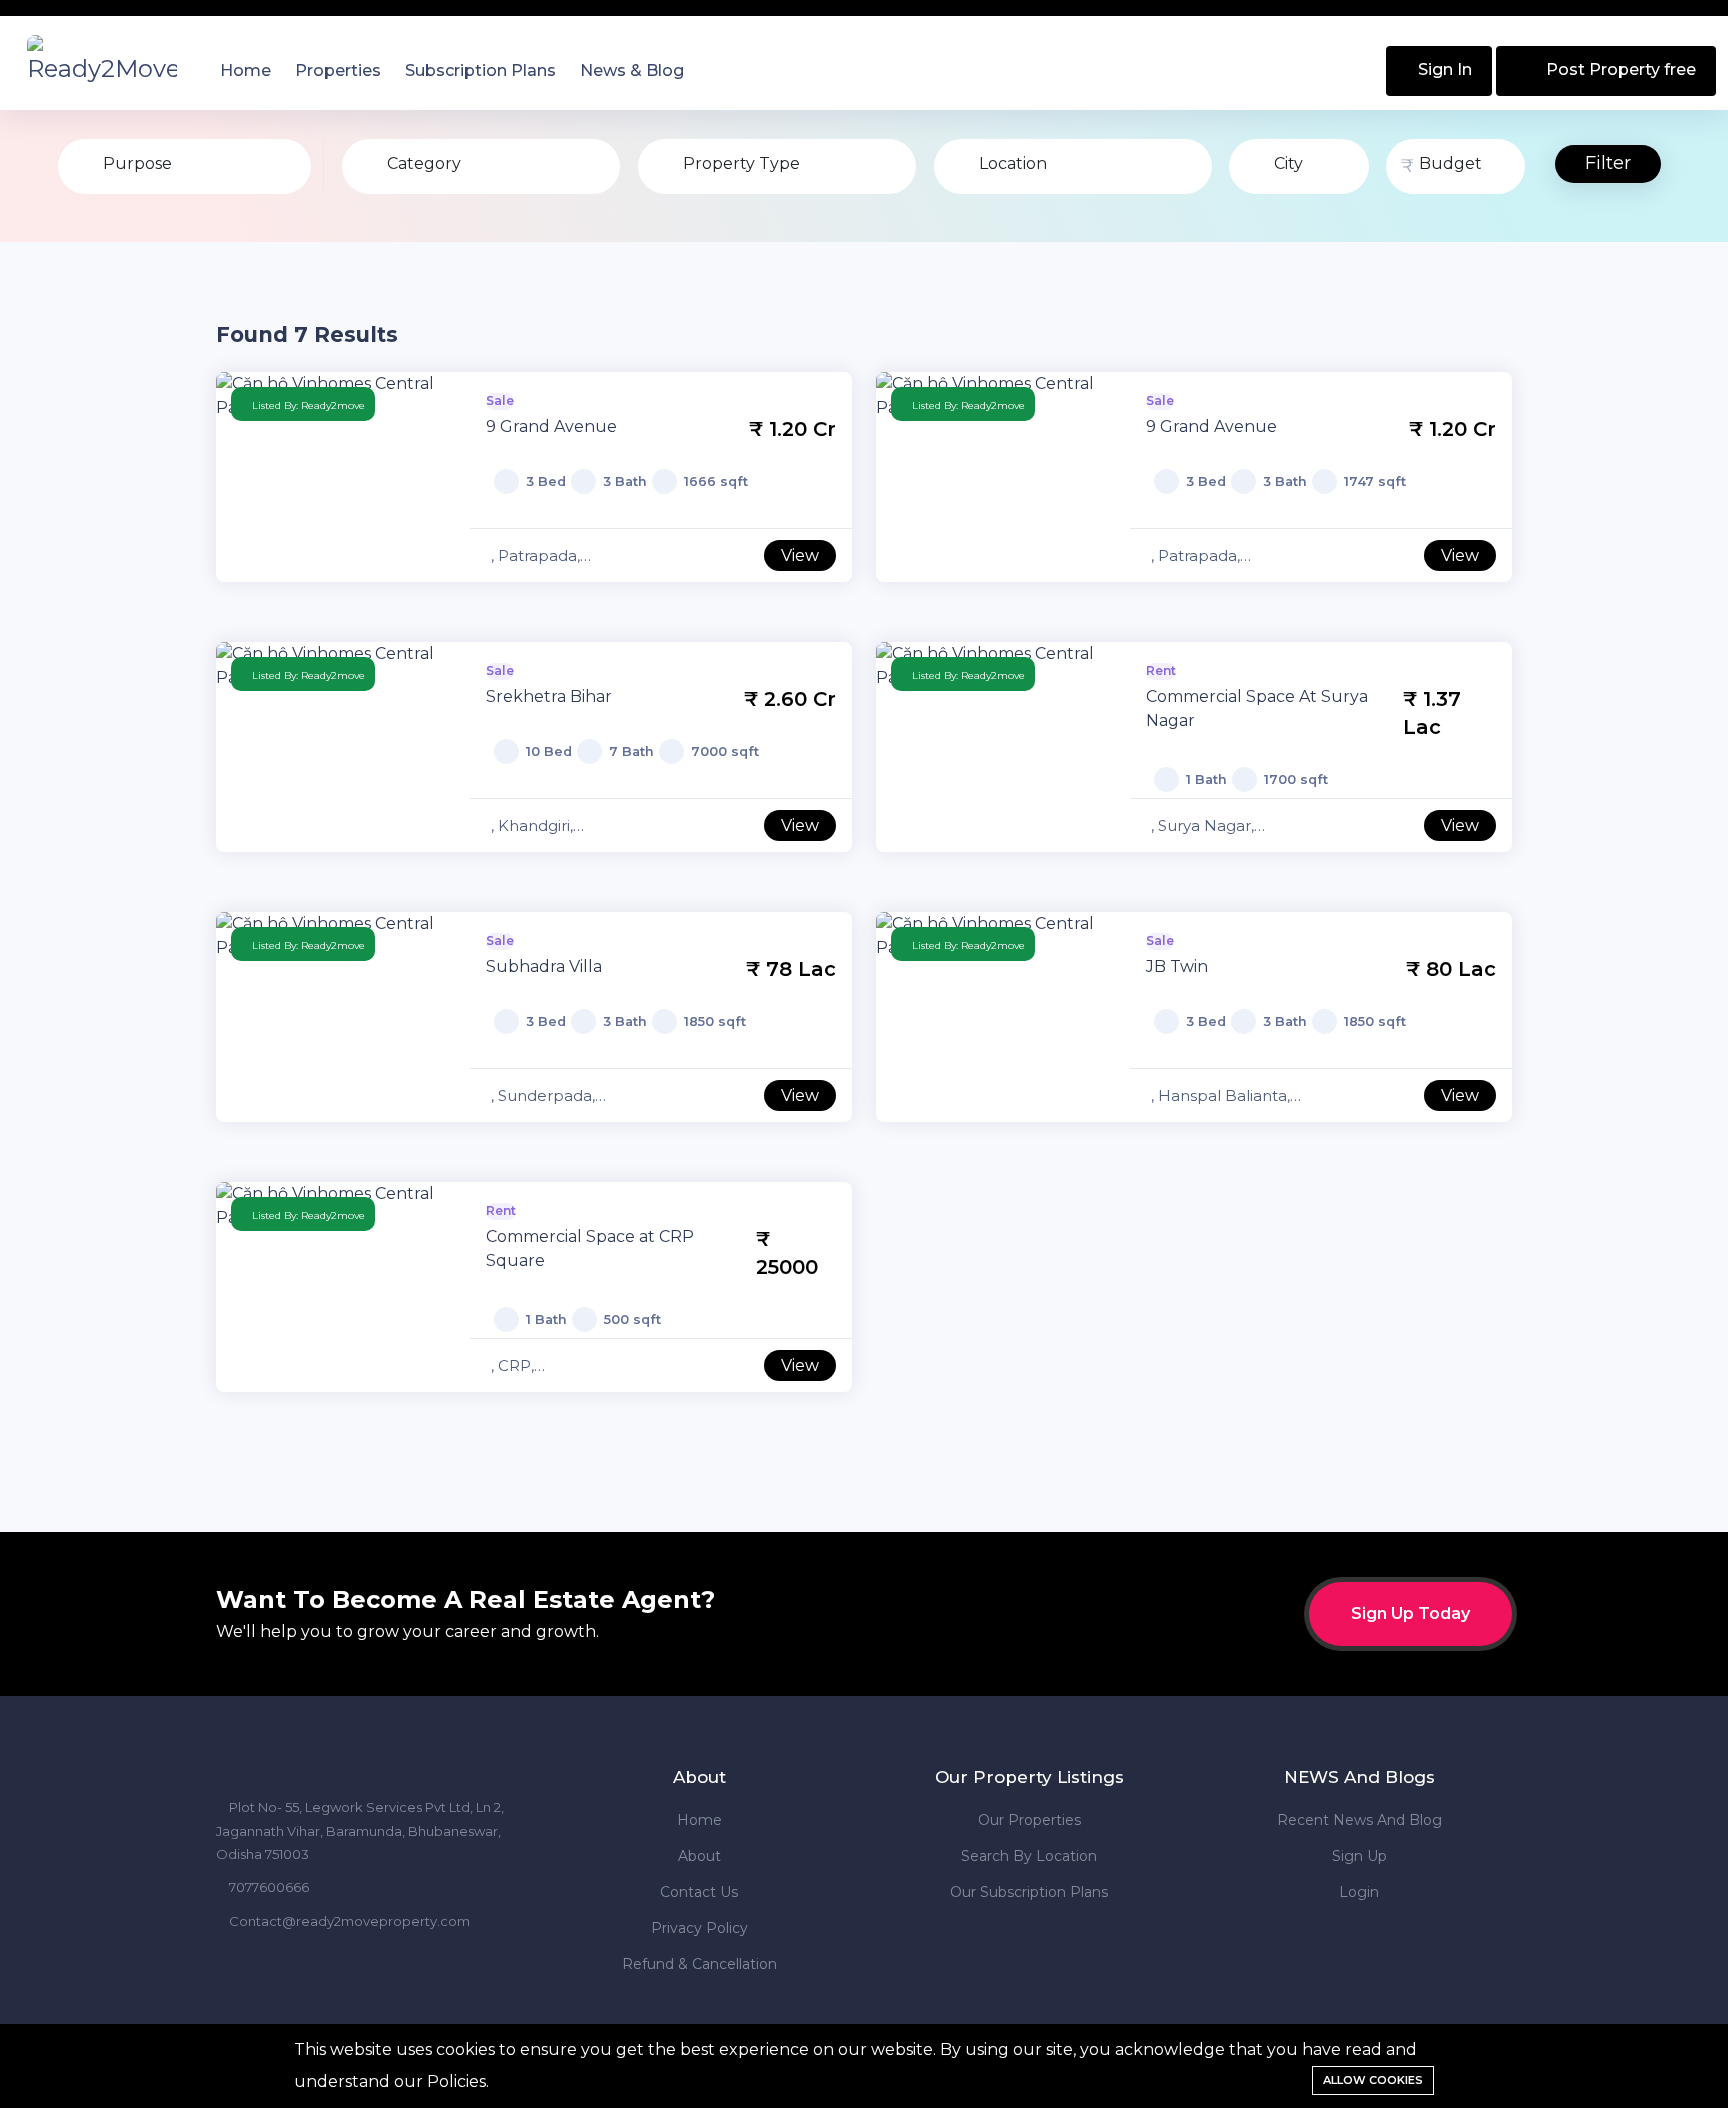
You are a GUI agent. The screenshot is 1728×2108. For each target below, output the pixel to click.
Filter (1608, 163)
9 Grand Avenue (551, 426)
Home (245, 70)
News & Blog (632, 70)
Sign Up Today (1410, 1613)
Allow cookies (1373, 2080)
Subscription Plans (480, 70)
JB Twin (1177, 966)
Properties (338, 70)
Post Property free (1619, 69)
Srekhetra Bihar (549, 696)
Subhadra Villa (544, 966)
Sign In (1443, 69)
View (800, 555)
